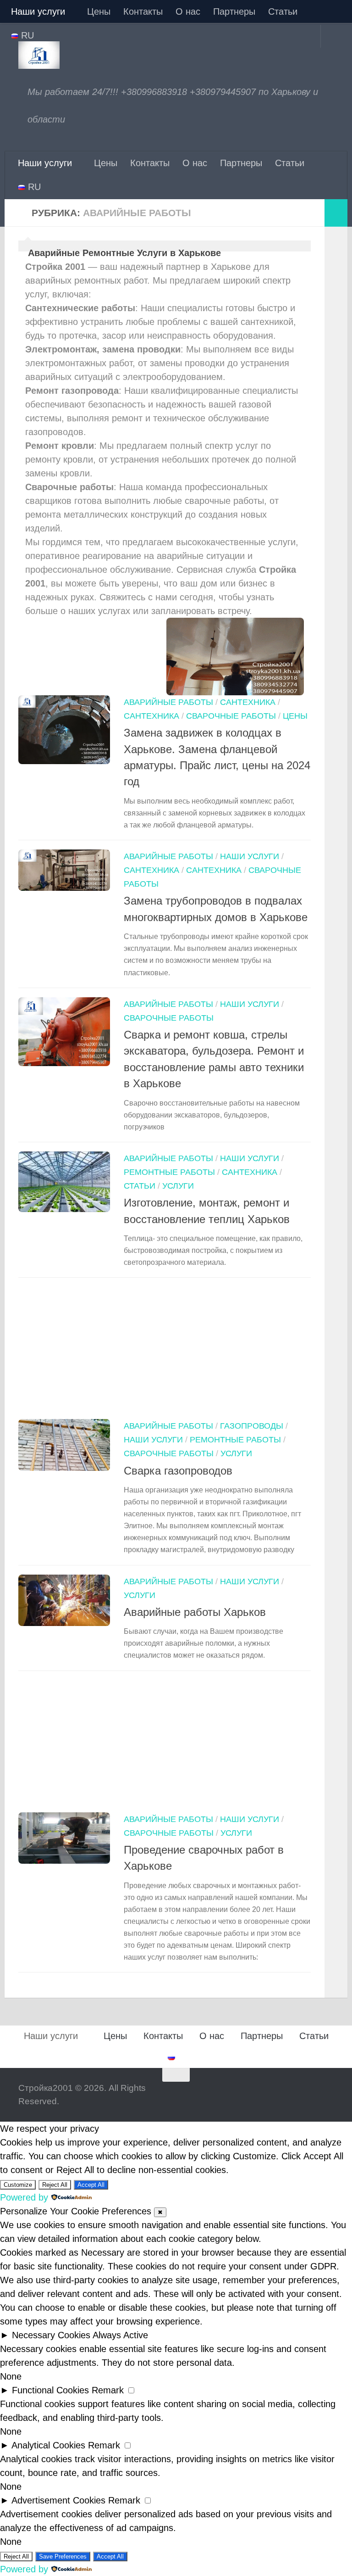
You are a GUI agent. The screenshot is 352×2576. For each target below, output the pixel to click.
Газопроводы (252, 1426)
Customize (18, 2185)
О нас (188, 11)
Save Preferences (63, 2556)
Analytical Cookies (48, 2445)
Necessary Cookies (51, 2335)
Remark (108, 2390)
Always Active (120, 2335)
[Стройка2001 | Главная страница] (39, 55)
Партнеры (234, 11)
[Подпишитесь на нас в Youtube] (327, 2093)
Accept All (91, 2185)
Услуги (178, 1186)
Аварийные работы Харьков (195, 1612)
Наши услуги (38, 11)
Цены (99, 11)
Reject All (55, 2185)
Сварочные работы (231, 716)
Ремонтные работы (169, 1172)
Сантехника (248, 702)
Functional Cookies (50, 2390)
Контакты (143, 11)
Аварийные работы (168, 702)
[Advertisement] (165, 1351)
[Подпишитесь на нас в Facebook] (292, 2093)
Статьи (283, 11)
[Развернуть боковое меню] (336, 213)
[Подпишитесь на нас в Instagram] (309, 2093)
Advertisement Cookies (58, 2500)
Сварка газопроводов (178, 1471)
